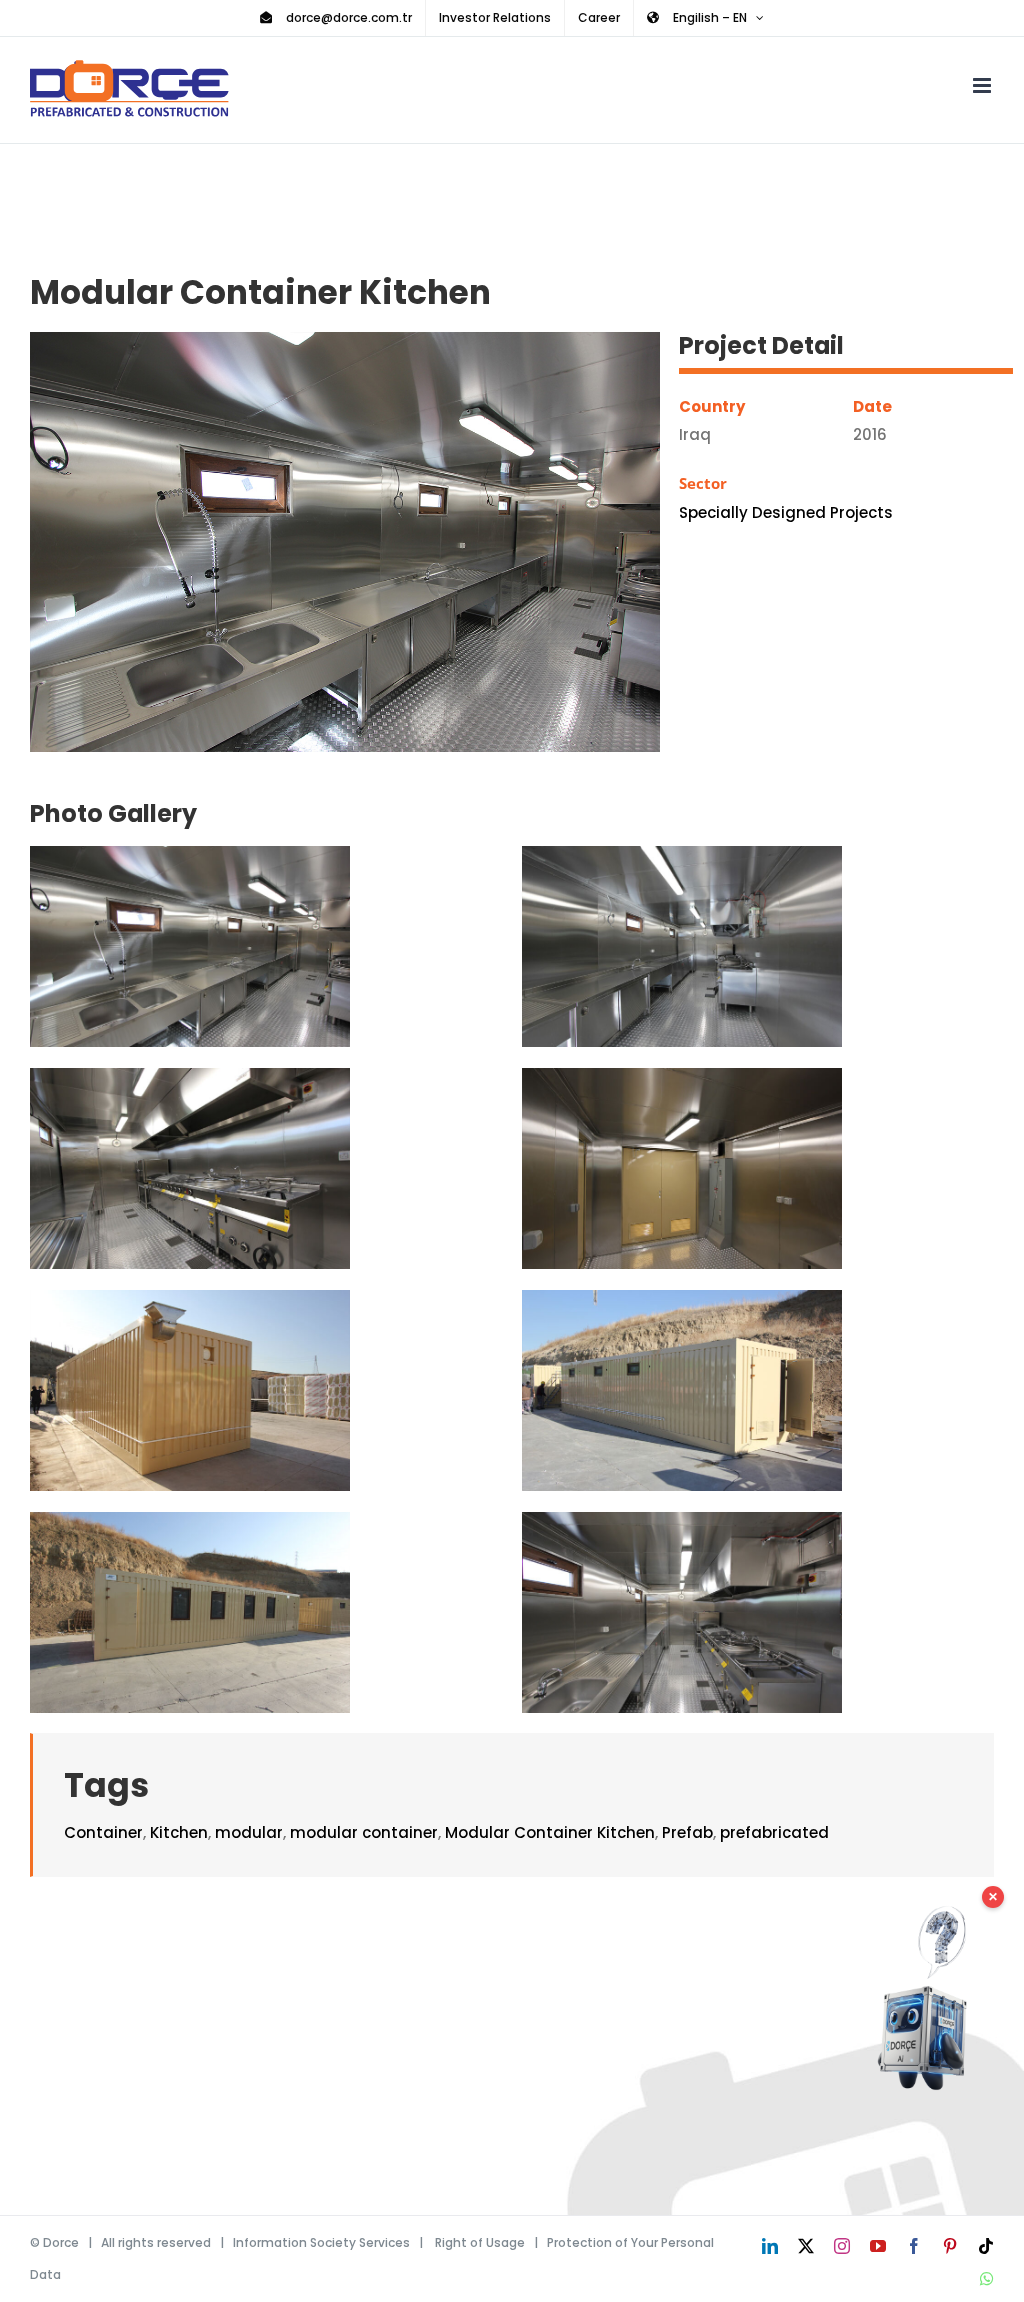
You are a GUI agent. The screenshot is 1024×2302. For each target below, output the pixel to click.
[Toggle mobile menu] (983, 85)
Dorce (61, 2242)
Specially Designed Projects (786, 512)
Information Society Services (321, 2242)
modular (249, 1832)
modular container (364, 1832)
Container (103, 1832)
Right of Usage (480, 2242)
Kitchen (179, 1832)
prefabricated (774, 1832)
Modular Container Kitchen (550, 1832)
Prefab (687, 1832)
